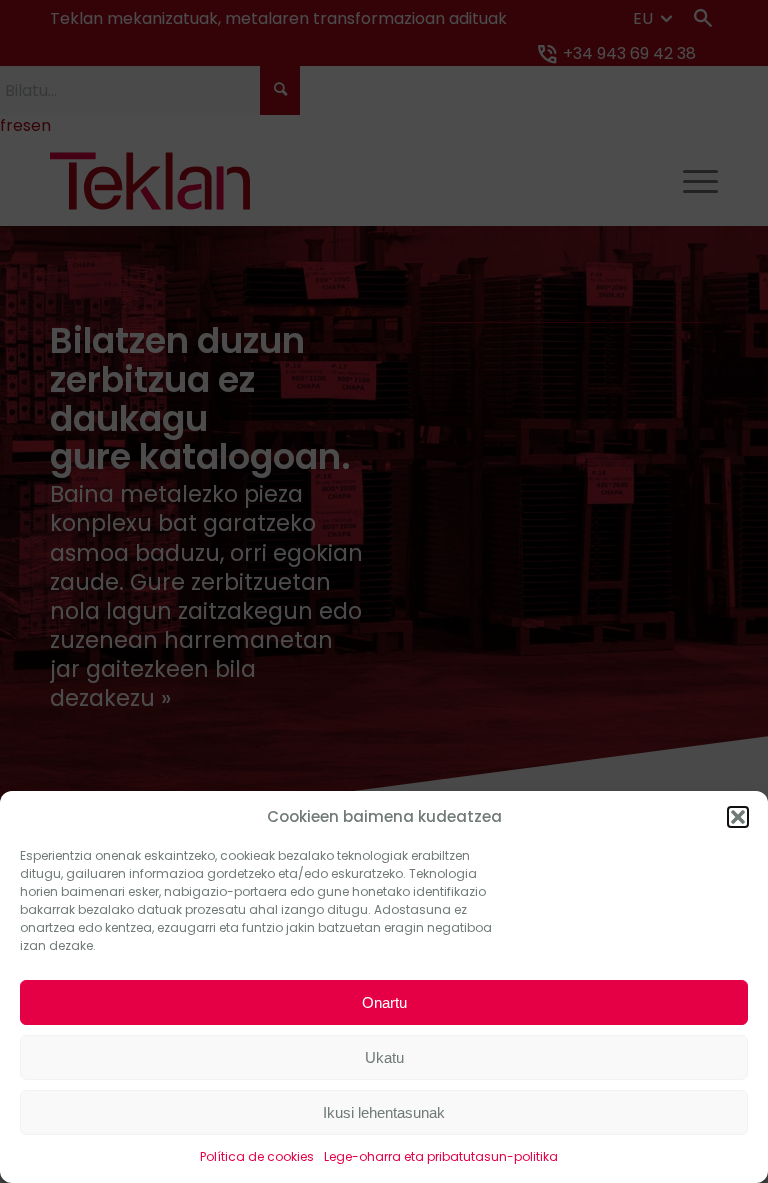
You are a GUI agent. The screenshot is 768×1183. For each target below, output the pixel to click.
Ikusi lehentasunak (384, 1112)
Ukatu (384, 1057)
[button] (738, 817)
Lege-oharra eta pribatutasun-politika (441, 1156)
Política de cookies (257, 1156)
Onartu (384, 1002)
